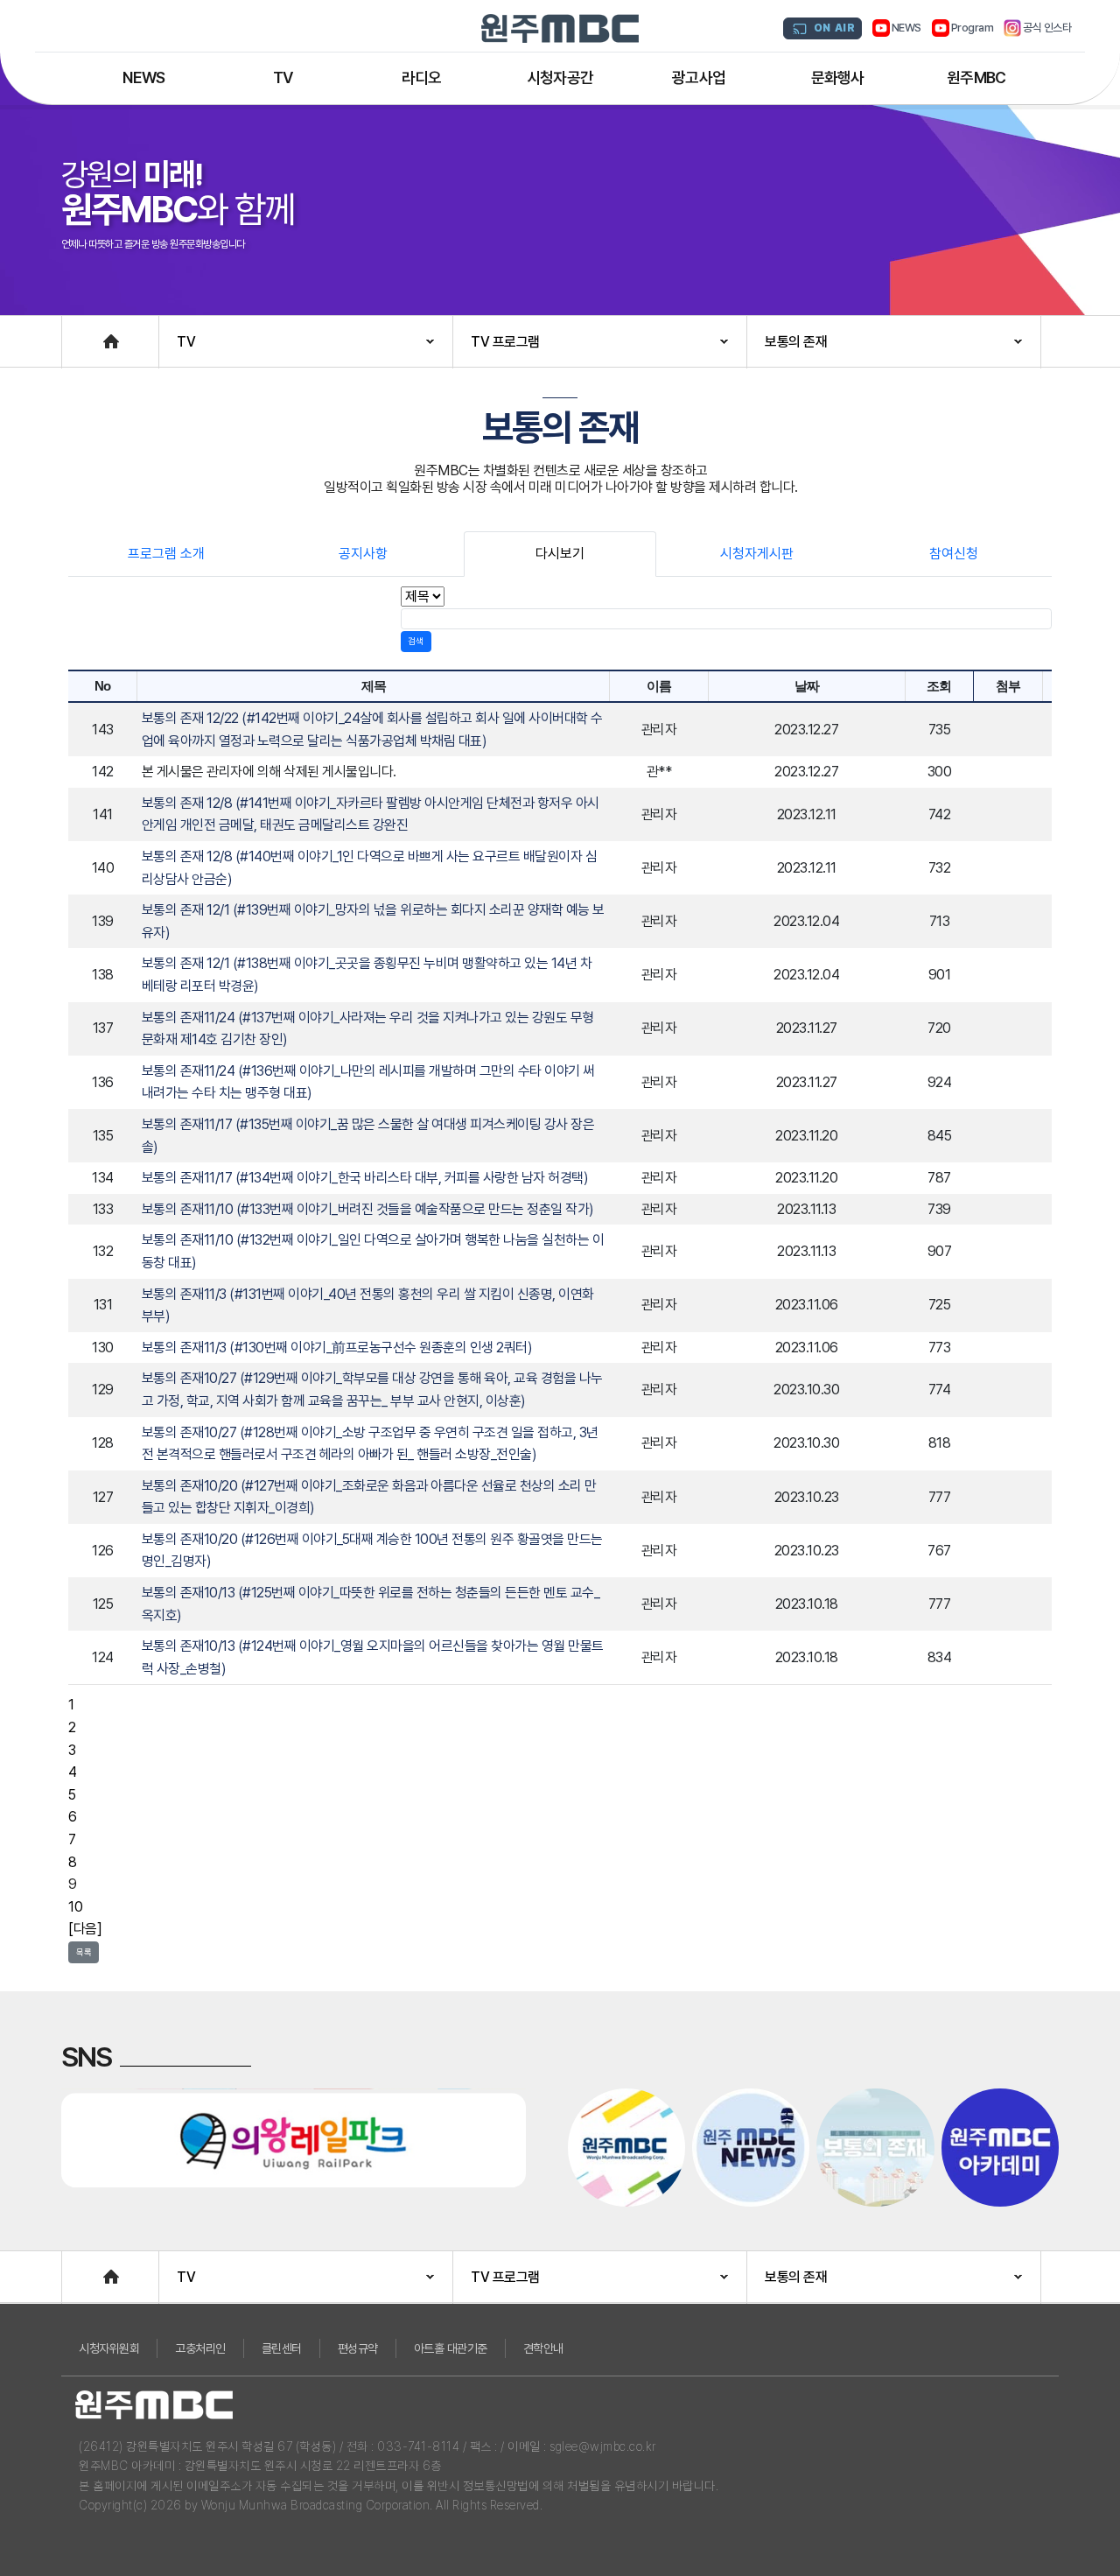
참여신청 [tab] (954, 554)
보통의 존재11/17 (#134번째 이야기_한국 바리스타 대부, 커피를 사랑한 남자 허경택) (365, 1178)
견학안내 (543, 2348)
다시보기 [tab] (560, 554)
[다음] (85, 1929)
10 (75, 1907)
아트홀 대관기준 (451, 2348)
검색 (416, 641)
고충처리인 (200, 2348)
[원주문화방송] (560, 28)
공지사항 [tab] (363, 554)
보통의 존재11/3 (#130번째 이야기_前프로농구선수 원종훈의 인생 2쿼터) (337, 1348)
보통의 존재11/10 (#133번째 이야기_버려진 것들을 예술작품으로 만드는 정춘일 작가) (368, 1209)
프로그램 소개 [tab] (166, 554)
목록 (84, 1952)
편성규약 (358, 2348)
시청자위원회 (109, 2348)
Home (80, 333)
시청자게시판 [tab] (757, 554)
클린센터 (282, 2348)
